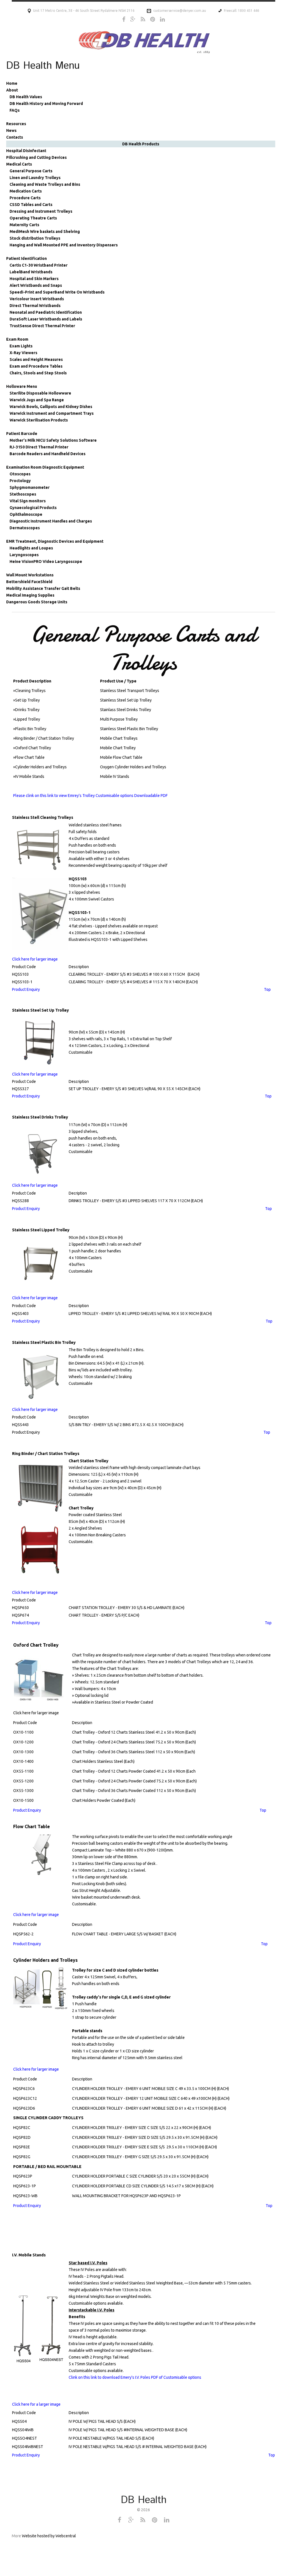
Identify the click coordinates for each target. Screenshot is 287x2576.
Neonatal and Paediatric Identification (46, 312)
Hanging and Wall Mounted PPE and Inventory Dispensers (64, 245)
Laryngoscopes (24, 555)
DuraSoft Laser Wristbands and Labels (46, 319)
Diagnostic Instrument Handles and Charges (51, 521)
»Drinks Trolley (26, 710)
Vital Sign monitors (28, 501)
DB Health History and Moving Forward (46, 104)
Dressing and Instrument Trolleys (41, 211)
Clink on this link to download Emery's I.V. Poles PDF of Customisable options (135, 2377)
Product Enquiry (26, 989)
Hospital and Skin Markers (34, 279)
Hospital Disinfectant (26, 151)
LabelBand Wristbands (31, 272)
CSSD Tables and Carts (31, 205)
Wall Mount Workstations (30, 575)
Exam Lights (21, 346)
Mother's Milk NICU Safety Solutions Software (53, 440)
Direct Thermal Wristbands (35, 306)
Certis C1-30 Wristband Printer (39, 265)
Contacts (15, 137)
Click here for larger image (35, 959)
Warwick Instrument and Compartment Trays (52, 413)
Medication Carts (26, 191)
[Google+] (133, 19)
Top (272, 2455)
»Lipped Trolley (27, 719)
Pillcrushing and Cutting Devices (36, 157)
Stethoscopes (23, 494)
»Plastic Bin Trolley (30, 729)
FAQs (15, 110)
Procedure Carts (25, 198)
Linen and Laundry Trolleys (35, 178)
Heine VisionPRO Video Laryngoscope (46, 562)
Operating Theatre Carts (33, 218)
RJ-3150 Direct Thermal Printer (39, 447)
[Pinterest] (153, 19)
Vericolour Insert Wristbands (37, 299)
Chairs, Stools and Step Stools (38, 373)
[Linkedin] (162, 19)
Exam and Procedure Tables (36, 366)
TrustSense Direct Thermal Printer (42, 326)
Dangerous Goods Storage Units (37, 602)
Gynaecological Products (33, 508)
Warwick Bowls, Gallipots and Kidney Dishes (51, 407)
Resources (16, 124)
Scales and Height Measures (36, 359)
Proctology (20, 481)
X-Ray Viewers (23, 353)
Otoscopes (20, 474)
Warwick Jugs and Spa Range (37, 400)
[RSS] (143, 19)
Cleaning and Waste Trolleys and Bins (45, 184)
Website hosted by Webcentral (49, 2536)
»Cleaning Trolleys (29, 691)
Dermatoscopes (25, 528)
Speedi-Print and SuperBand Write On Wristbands (57, 292)
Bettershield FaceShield (29, 582)
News (11, 130)
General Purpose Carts (31, 171)
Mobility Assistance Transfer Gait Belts (43, 588)
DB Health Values (26, 97)
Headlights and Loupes (31, 548)
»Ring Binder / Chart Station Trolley (44, 738)
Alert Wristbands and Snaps (36, 285)
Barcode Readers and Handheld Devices (48, 454)
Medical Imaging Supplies (30, 595)
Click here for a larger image (36, 2404)
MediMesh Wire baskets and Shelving (45, 232)
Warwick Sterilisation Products (39, 420)
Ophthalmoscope (26, 514)
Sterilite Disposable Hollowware (40, 393)
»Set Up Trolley (26, 700)
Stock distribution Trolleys (35, 238)
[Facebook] (124, 19)
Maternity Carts (24, 225)
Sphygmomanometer (30, 487)
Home (12, 83)
